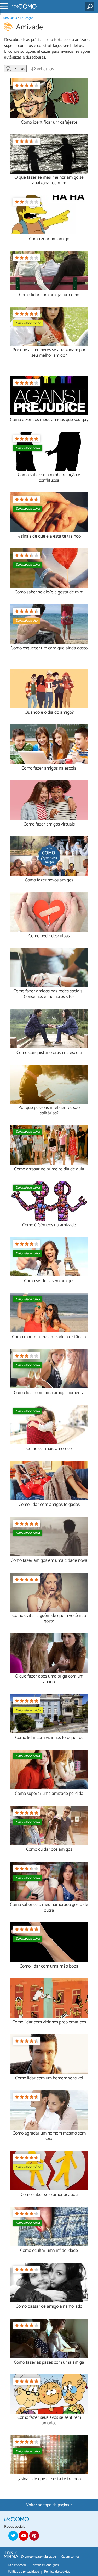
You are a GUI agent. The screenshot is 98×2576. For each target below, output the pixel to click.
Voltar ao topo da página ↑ (49, 2505)
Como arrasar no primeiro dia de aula (49, 1169)
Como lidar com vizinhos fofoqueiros (49, 1738)
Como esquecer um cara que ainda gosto (49, 648)
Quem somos (70, 2557)
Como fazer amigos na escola (49, 768)
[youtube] (24, 2536)
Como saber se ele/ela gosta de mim (49, 592)
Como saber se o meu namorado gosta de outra (49, 1907)
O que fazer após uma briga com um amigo (49, 1679)
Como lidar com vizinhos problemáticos (49, 2022)
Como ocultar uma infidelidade (49, 2251)
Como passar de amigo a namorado (49, 2307)
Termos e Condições (45, 2565)
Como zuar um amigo (49, 239)
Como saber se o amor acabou (49, 2195)
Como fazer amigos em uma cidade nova (49, 1561)
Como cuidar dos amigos (49, 1850)
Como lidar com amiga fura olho (49, 295)
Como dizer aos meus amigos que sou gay (49, 420)
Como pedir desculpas (49, 936)
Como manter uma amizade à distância (49, 1337)
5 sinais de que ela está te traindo (49, 536)
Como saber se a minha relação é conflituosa (49, 478)
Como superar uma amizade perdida (49, 1794)
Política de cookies (57, 2572)
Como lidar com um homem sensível (49, 2078)
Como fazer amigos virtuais (49, 824)
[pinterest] (34, 2536)
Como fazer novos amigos (49, 880)
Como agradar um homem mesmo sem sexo (49, 2136)
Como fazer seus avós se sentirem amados (49, 2420)
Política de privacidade (23, 2572)
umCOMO (10, 18)
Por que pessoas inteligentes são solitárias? (49, 1111)
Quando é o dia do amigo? (49, 713)
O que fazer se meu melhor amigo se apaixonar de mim (49, 180)
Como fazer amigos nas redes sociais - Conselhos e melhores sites (49, 994)
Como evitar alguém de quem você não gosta (49, 1618)
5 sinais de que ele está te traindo (49, 2479)
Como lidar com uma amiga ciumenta (49, 1393)
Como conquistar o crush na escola (49, 1053)
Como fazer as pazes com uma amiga (49, 2362)
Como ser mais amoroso (49, 1449)
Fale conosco (17, 2565)
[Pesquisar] (91, 7)
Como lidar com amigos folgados (49, 1505)
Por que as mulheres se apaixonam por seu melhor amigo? (49, 353)
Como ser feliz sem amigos (49, 1281)
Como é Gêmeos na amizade (49, 1225)
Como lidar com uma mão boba (49, 1966)
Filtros (19, 69)
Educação (27, 18)
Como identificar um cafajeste (49, 122)
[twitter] (13, 2536)
